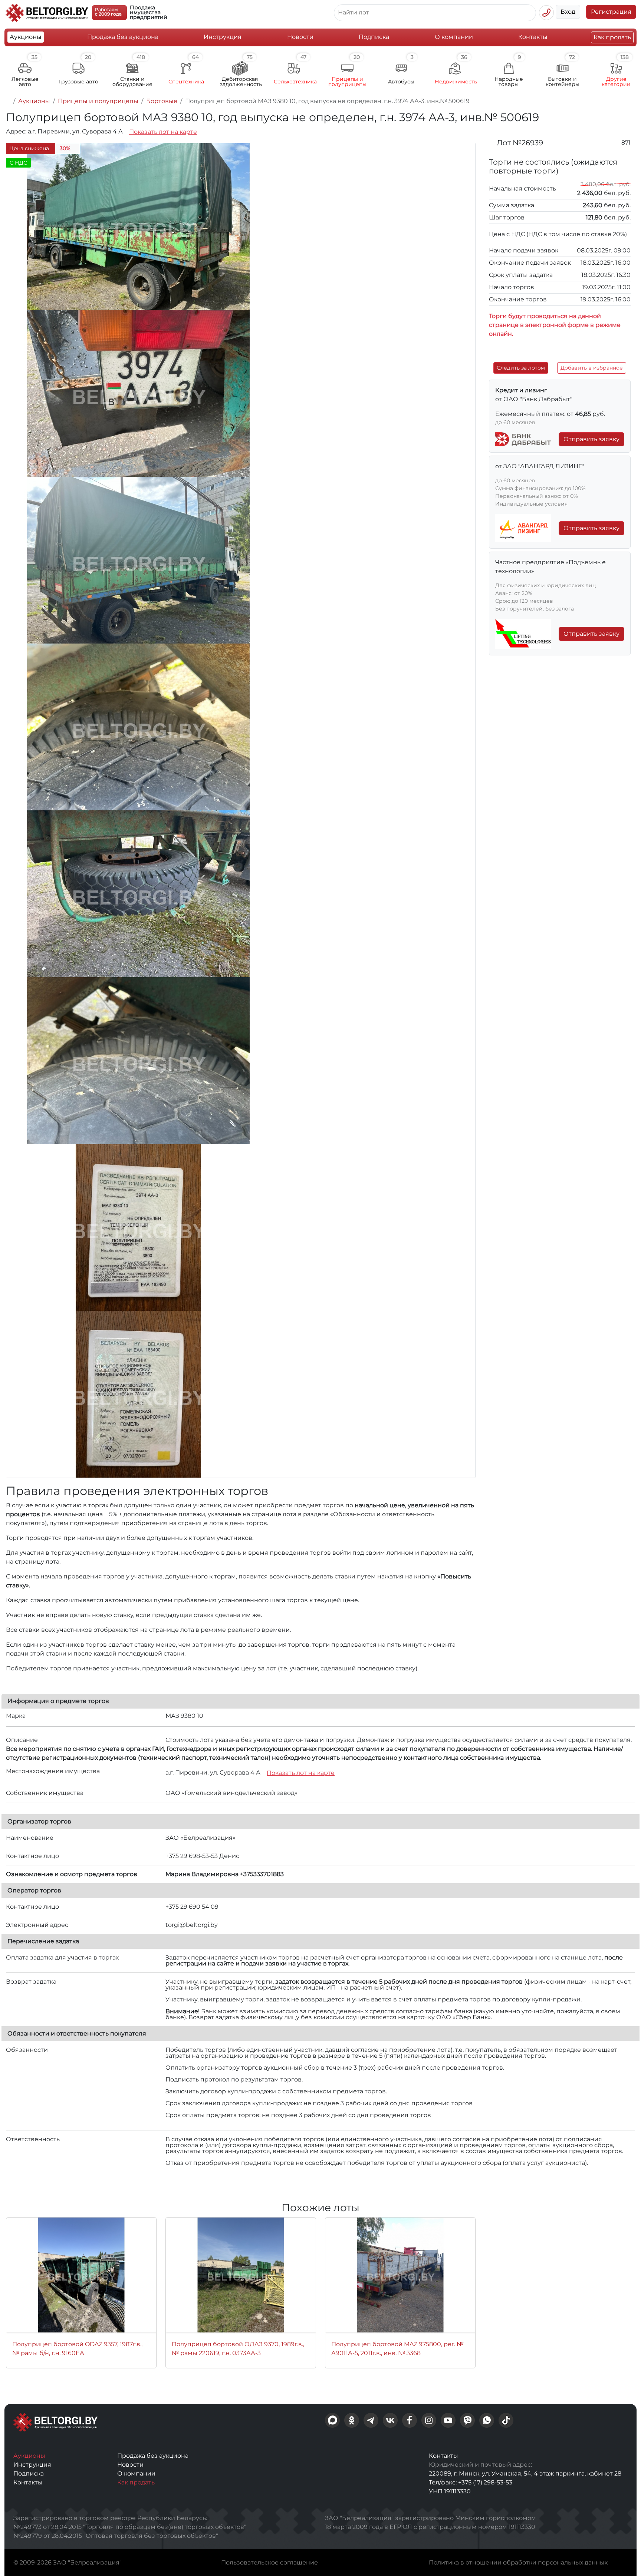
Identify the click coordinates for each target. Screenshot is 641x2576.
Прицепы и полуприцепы (98, 101)
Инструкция (223, 37)
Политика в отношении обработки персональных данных (518, 2562)
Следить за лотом (521, 368)
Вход (568, 12)
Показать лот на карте (163, 132)
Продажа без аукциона (123, 37)
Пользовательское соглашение (269, 2562)
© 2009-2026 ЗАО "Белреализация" (68, 2562)
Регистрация (611, 12)
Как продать (612, 37)
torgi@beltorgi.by (192, 1925)
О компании (454, 37)
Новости (300, 37)
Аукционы (26, 37)
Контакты (533, 37)
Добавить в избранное (592, 368)
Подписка (374, 37)
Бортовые (162, 101)
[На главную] (8, 101)
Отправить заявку (591, 439)
